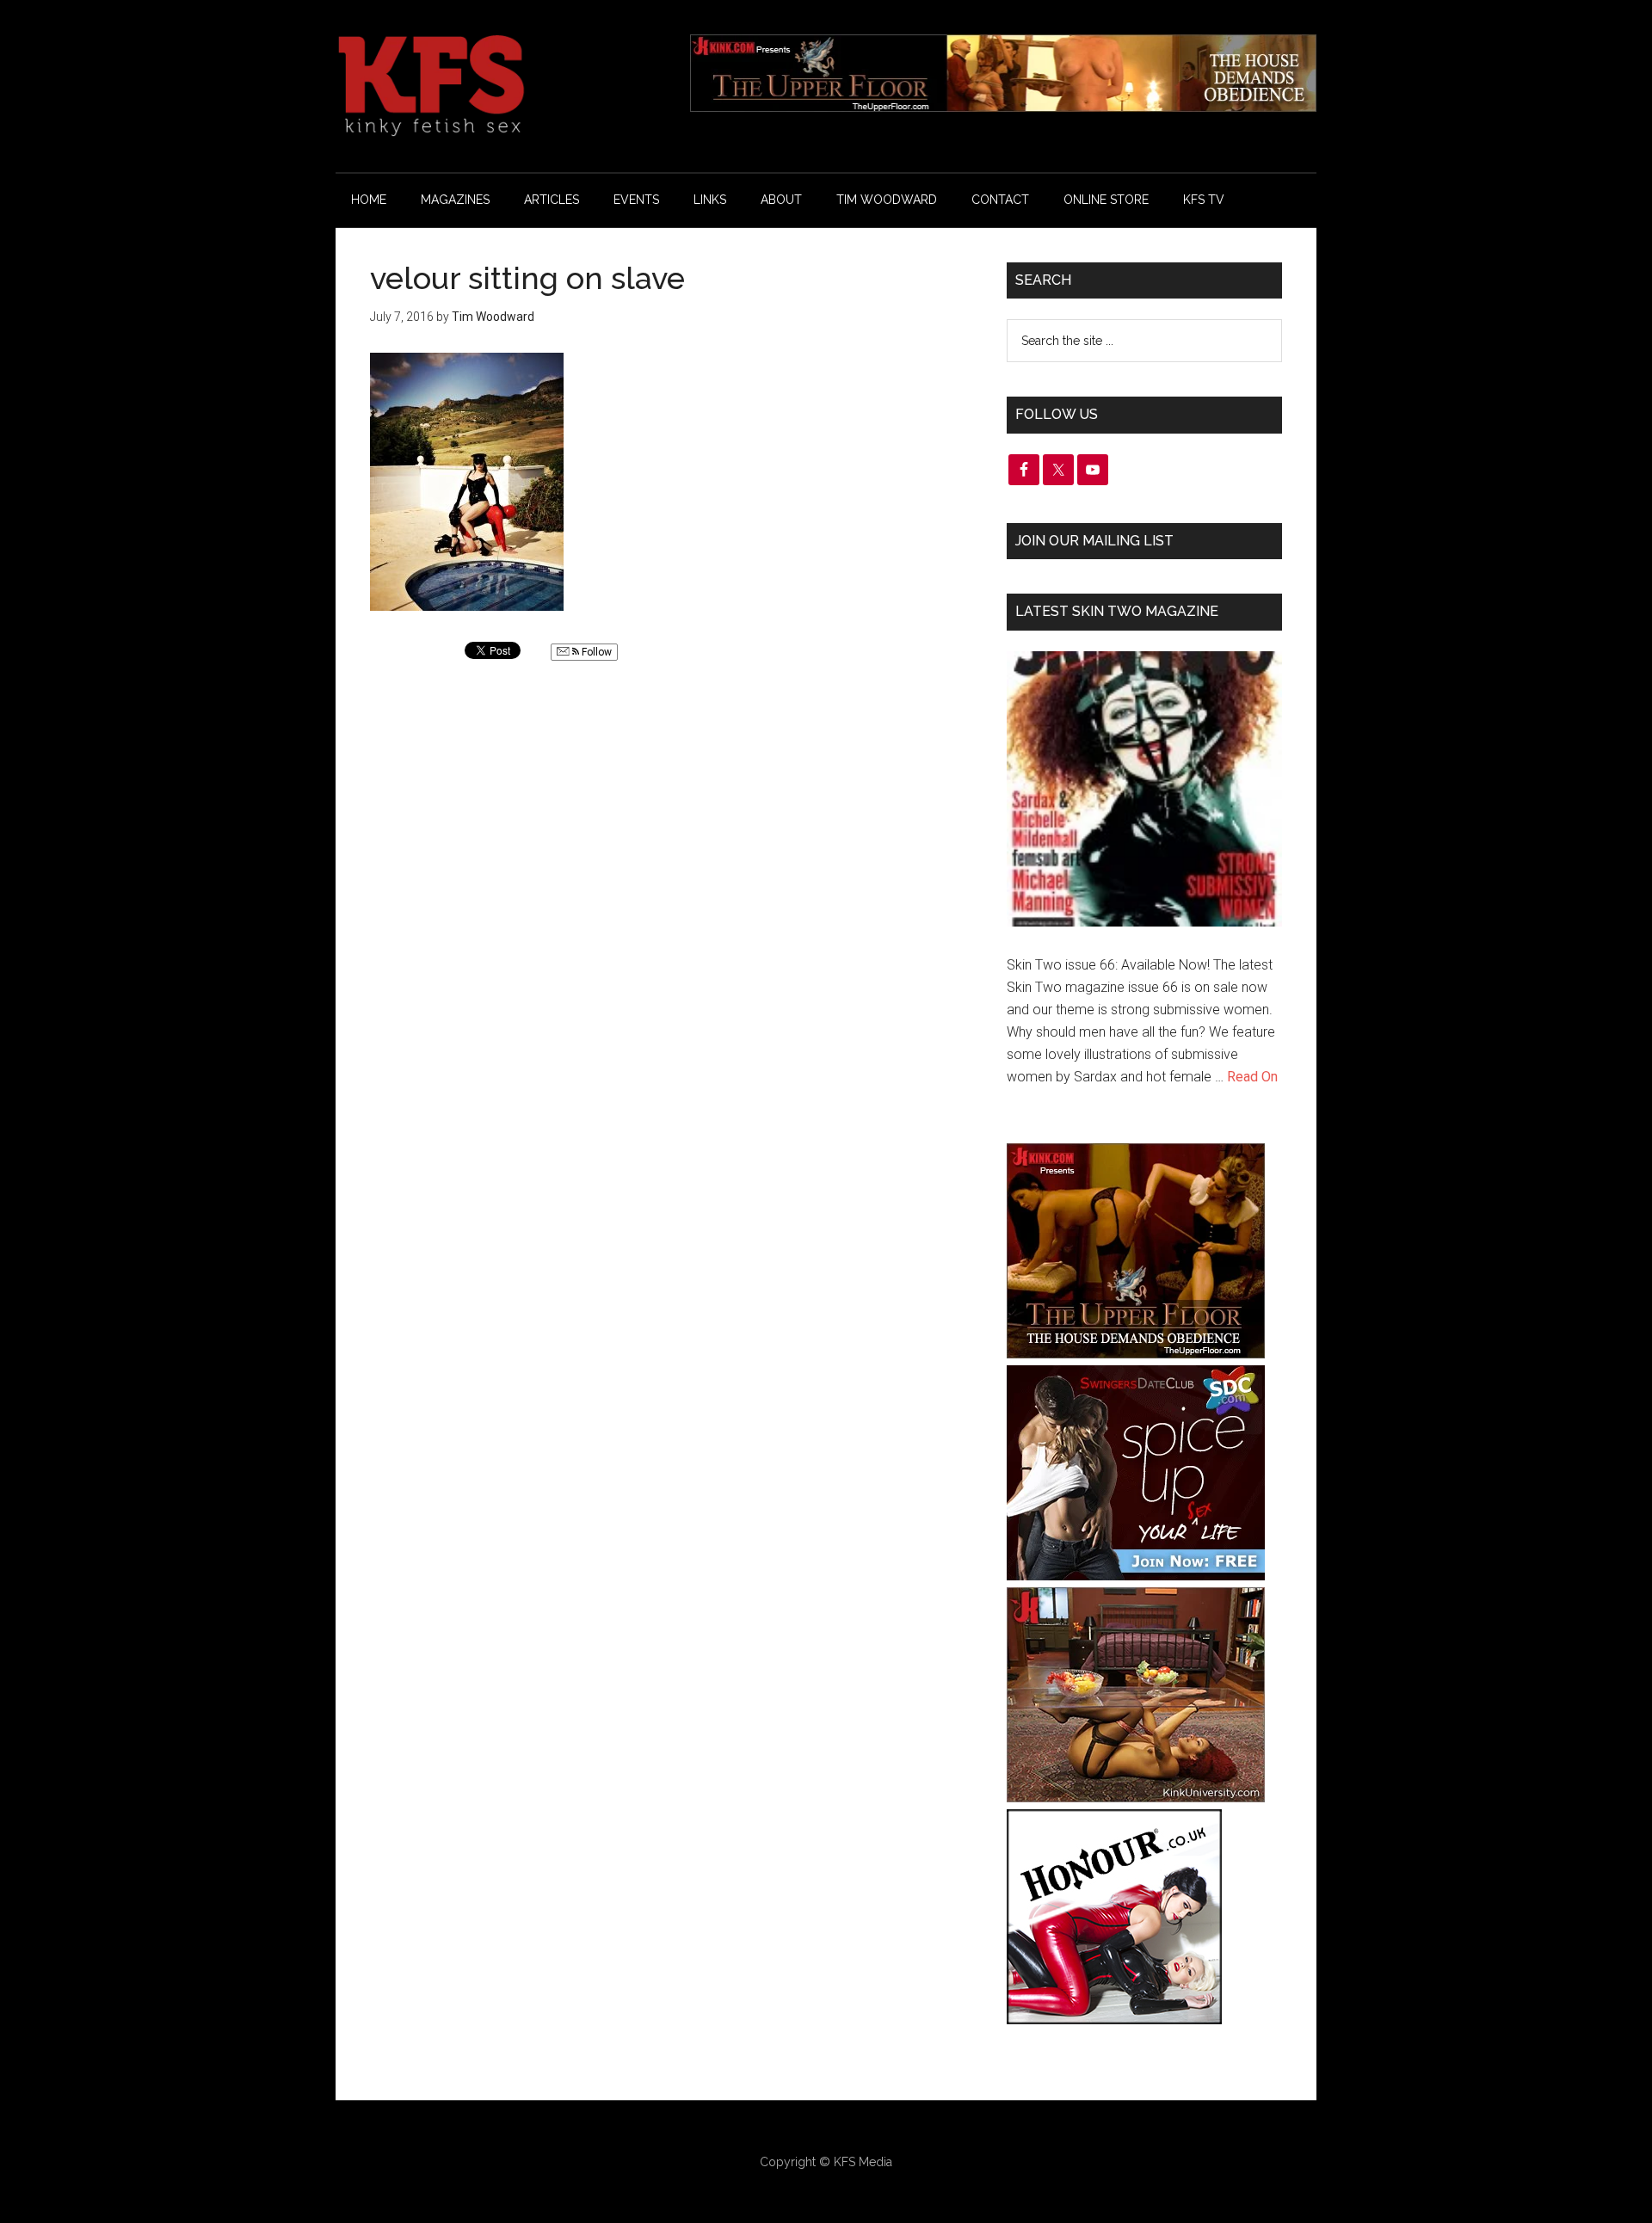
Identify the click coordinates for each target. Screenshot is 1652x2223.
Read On (1252, 1077)
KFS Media (863, 2162)
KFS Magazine (499, 86)
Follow (595, 652)
